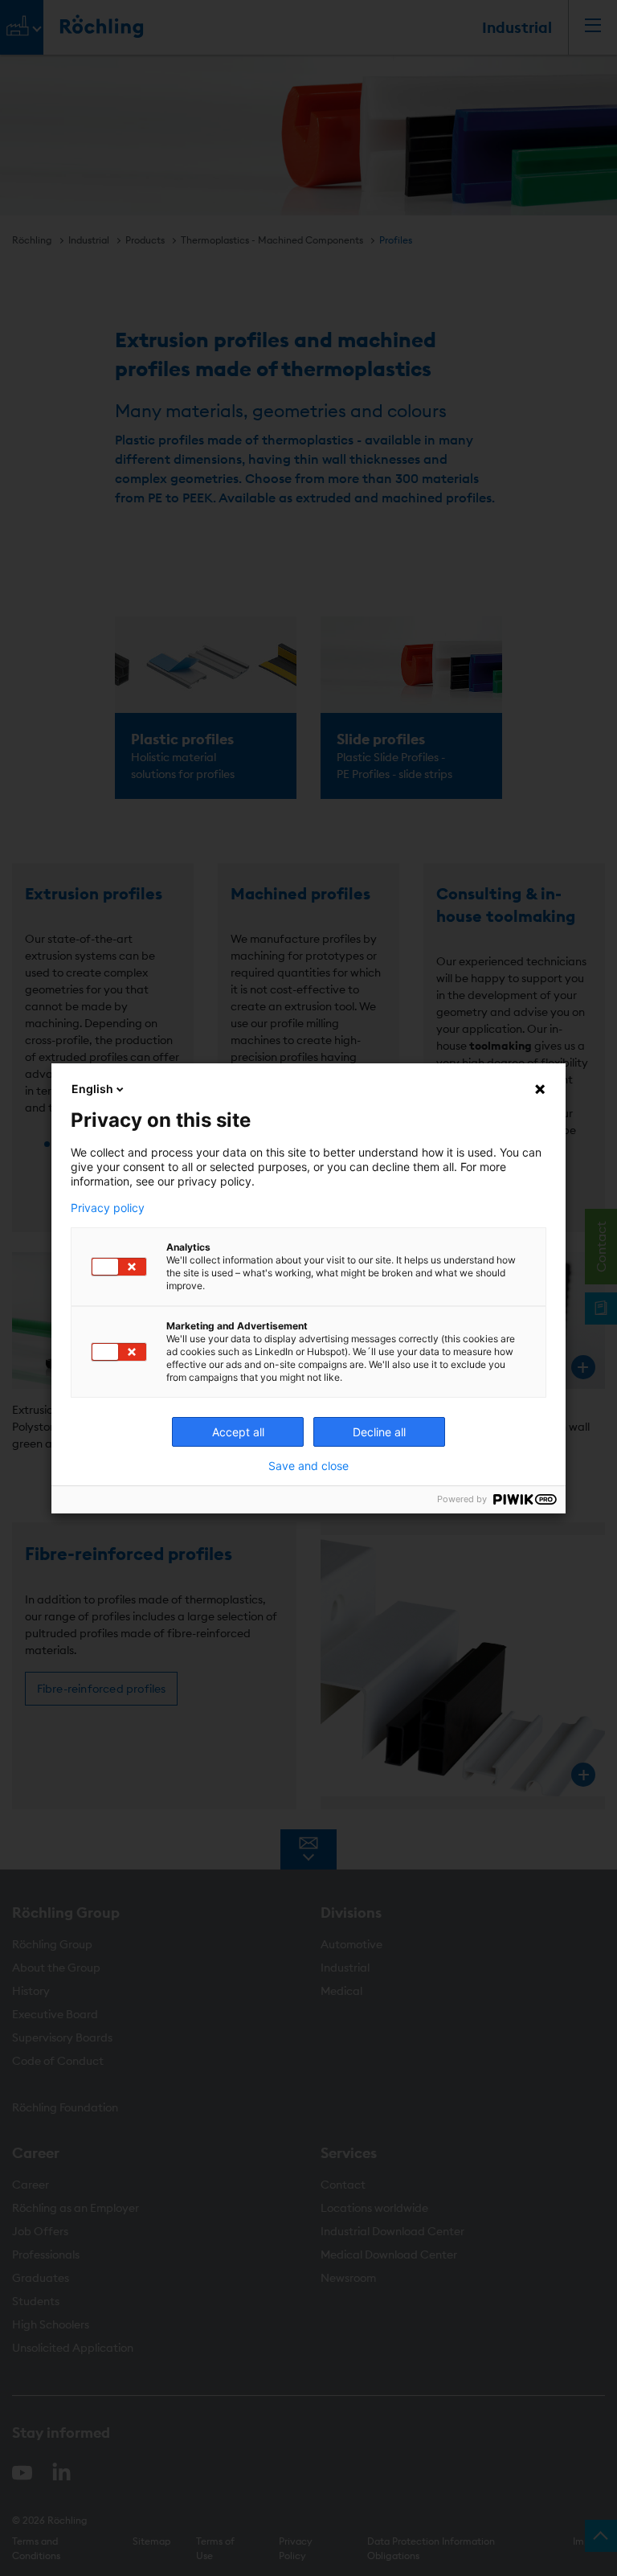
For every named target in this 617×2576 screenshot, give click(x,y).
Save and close (308, 1466)
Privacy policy (108, 1208)
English (92, 1089)
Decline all (379, 1432)
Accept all (238, 1432)
